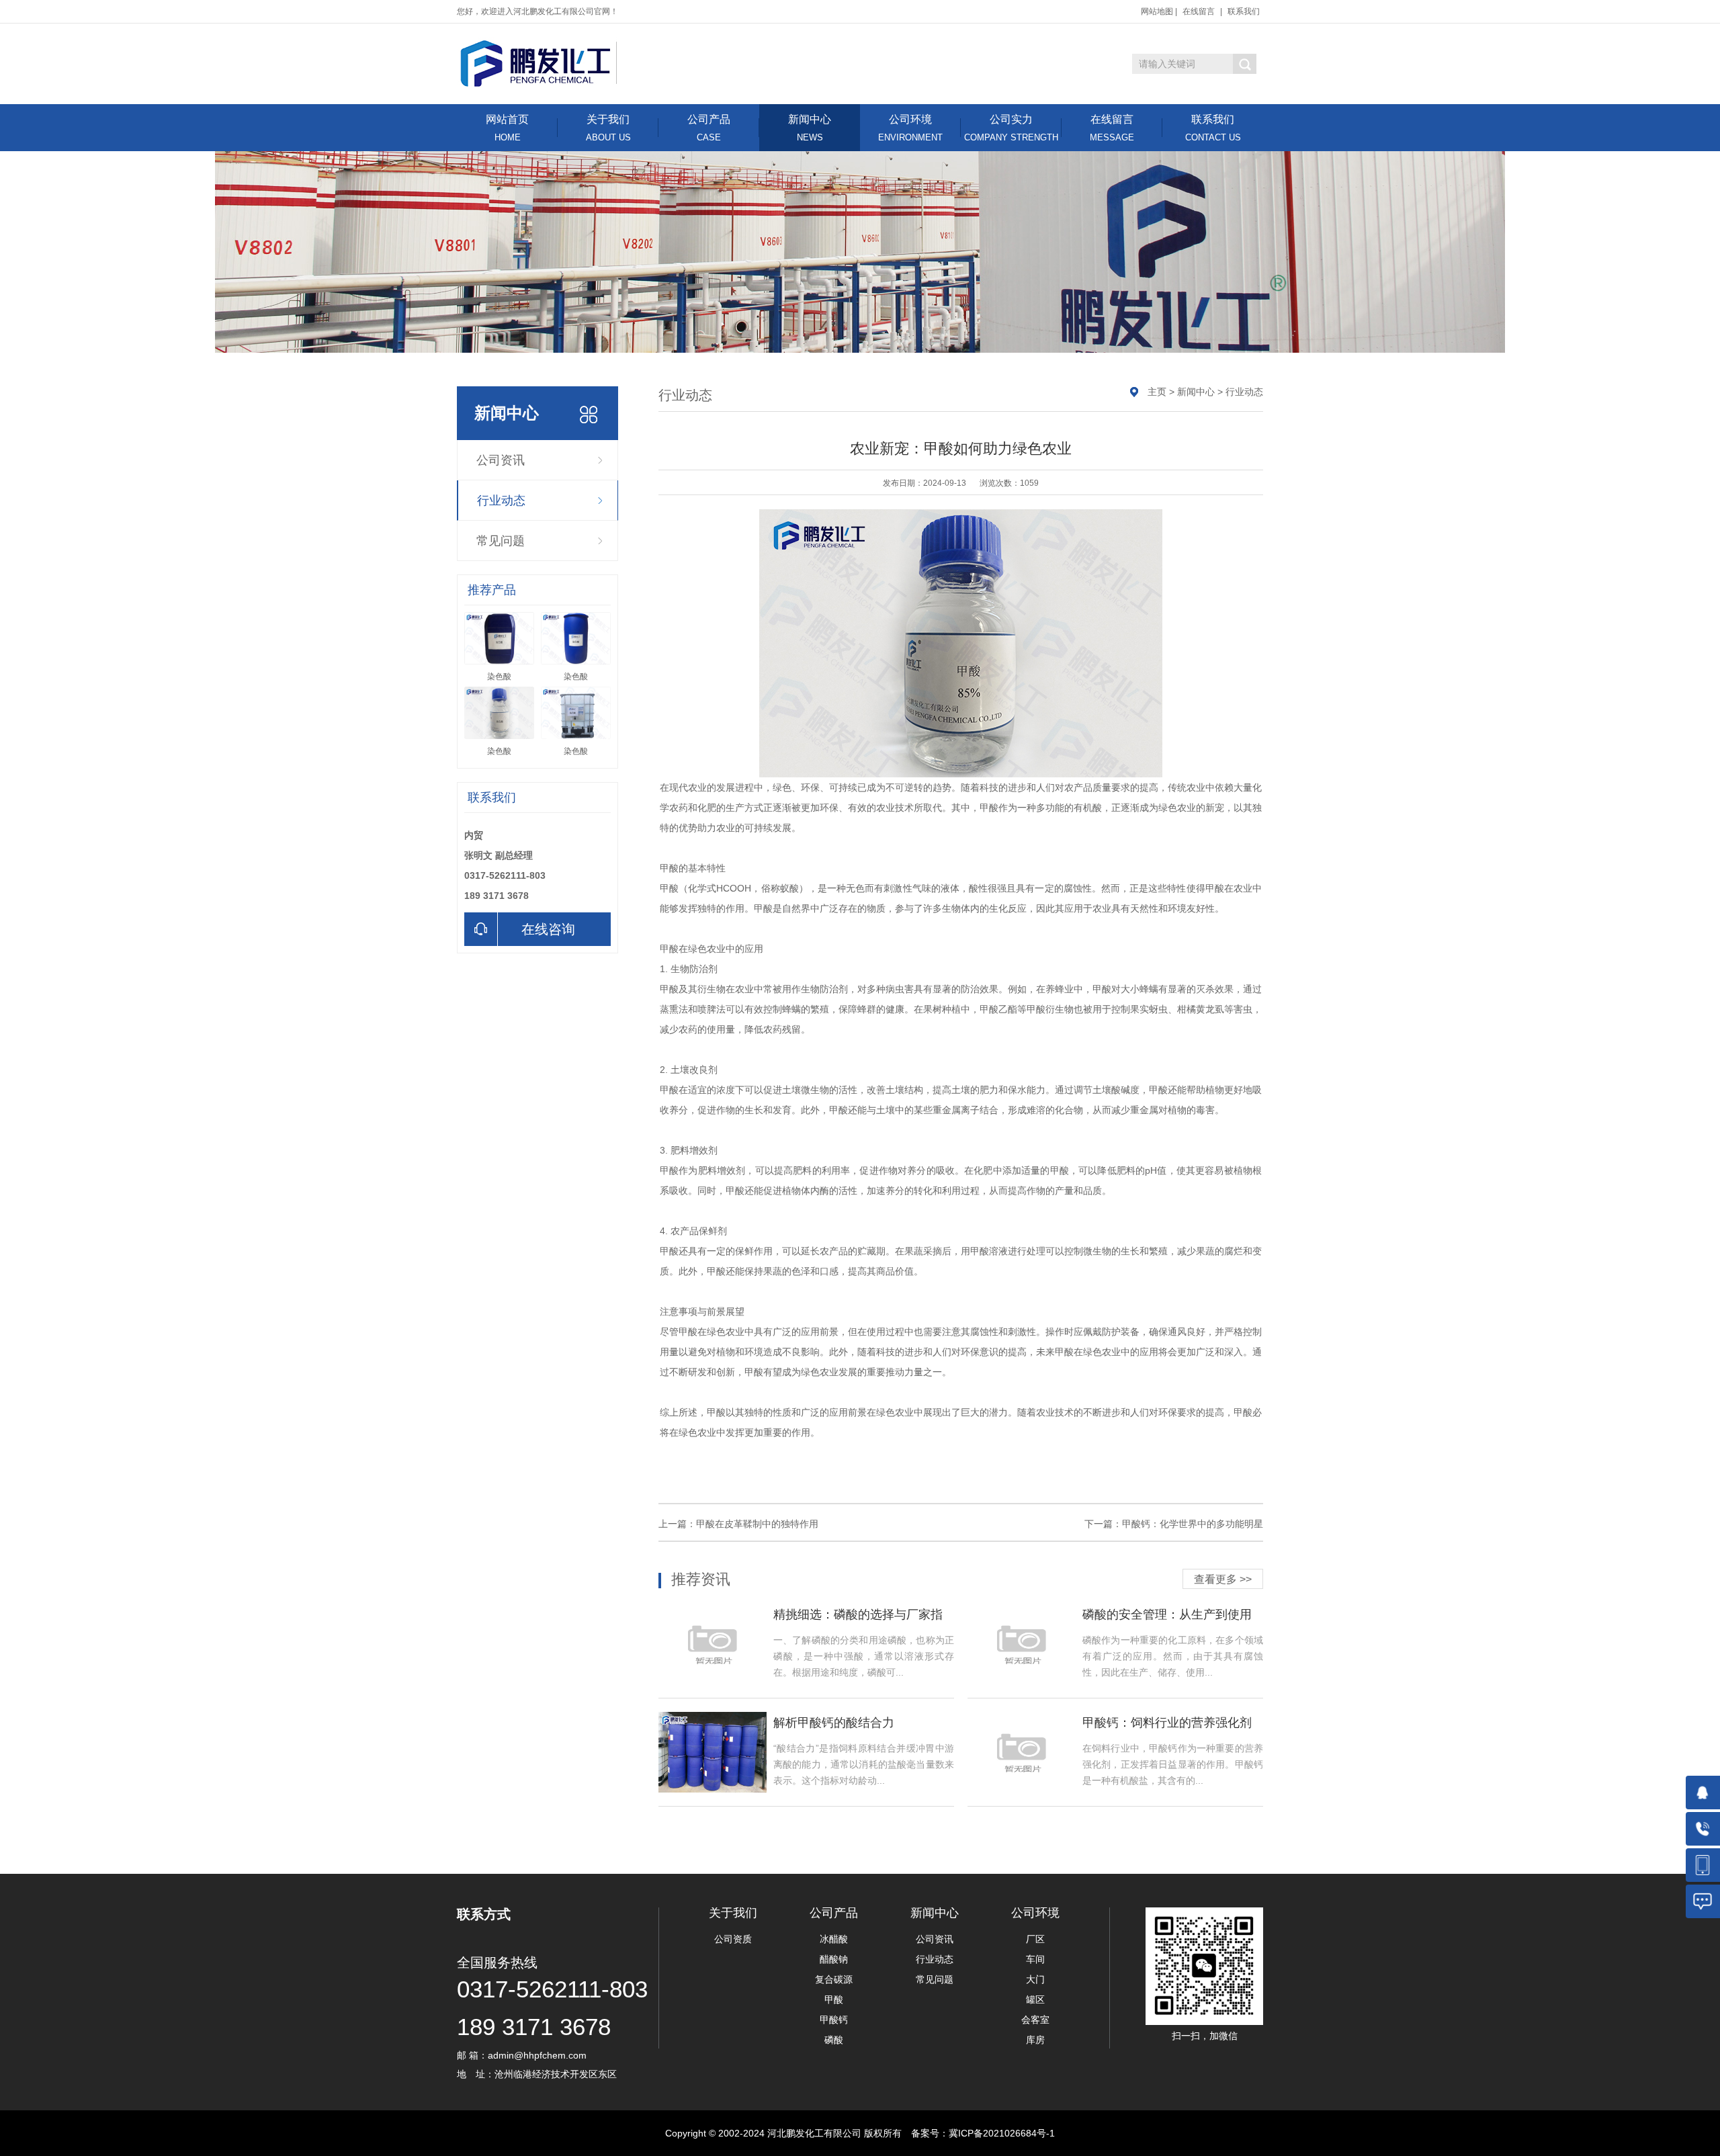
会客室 (1035, 2020)
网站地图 (1157, 11)
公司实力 (1011, 128)
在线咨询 (548, 929)
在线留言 (1199, 11)
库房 (1035, 2040)
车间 (1035, 1959)
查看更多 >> (1223, 1579)
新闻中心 (810, 128)
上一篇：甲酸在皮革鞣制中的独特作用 (738, 1524)
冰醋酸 (834, 1939)
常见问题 (501, 541)
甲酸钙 (834, 2020)
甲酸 (834, 1999)
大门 (1035, 1979)
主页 (1157, 392)
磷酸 (834, 2040)
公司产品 (709, 128)
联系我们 (1244, 11)
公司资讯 (501, 460)
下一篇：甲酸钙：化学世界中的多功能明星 (1174, 1524)
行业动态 (501, 501)
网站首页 (507, 128)
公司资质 (733, 1939)
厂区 (1035, 1939)
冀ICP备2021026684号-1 (1002, 2133)
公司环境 (910, 128)
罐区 (1035, 1999)
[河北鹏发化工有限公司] (539, 63)
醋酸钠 (834, 1959)
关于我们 (608, 128)
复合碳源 (834, 1979)
